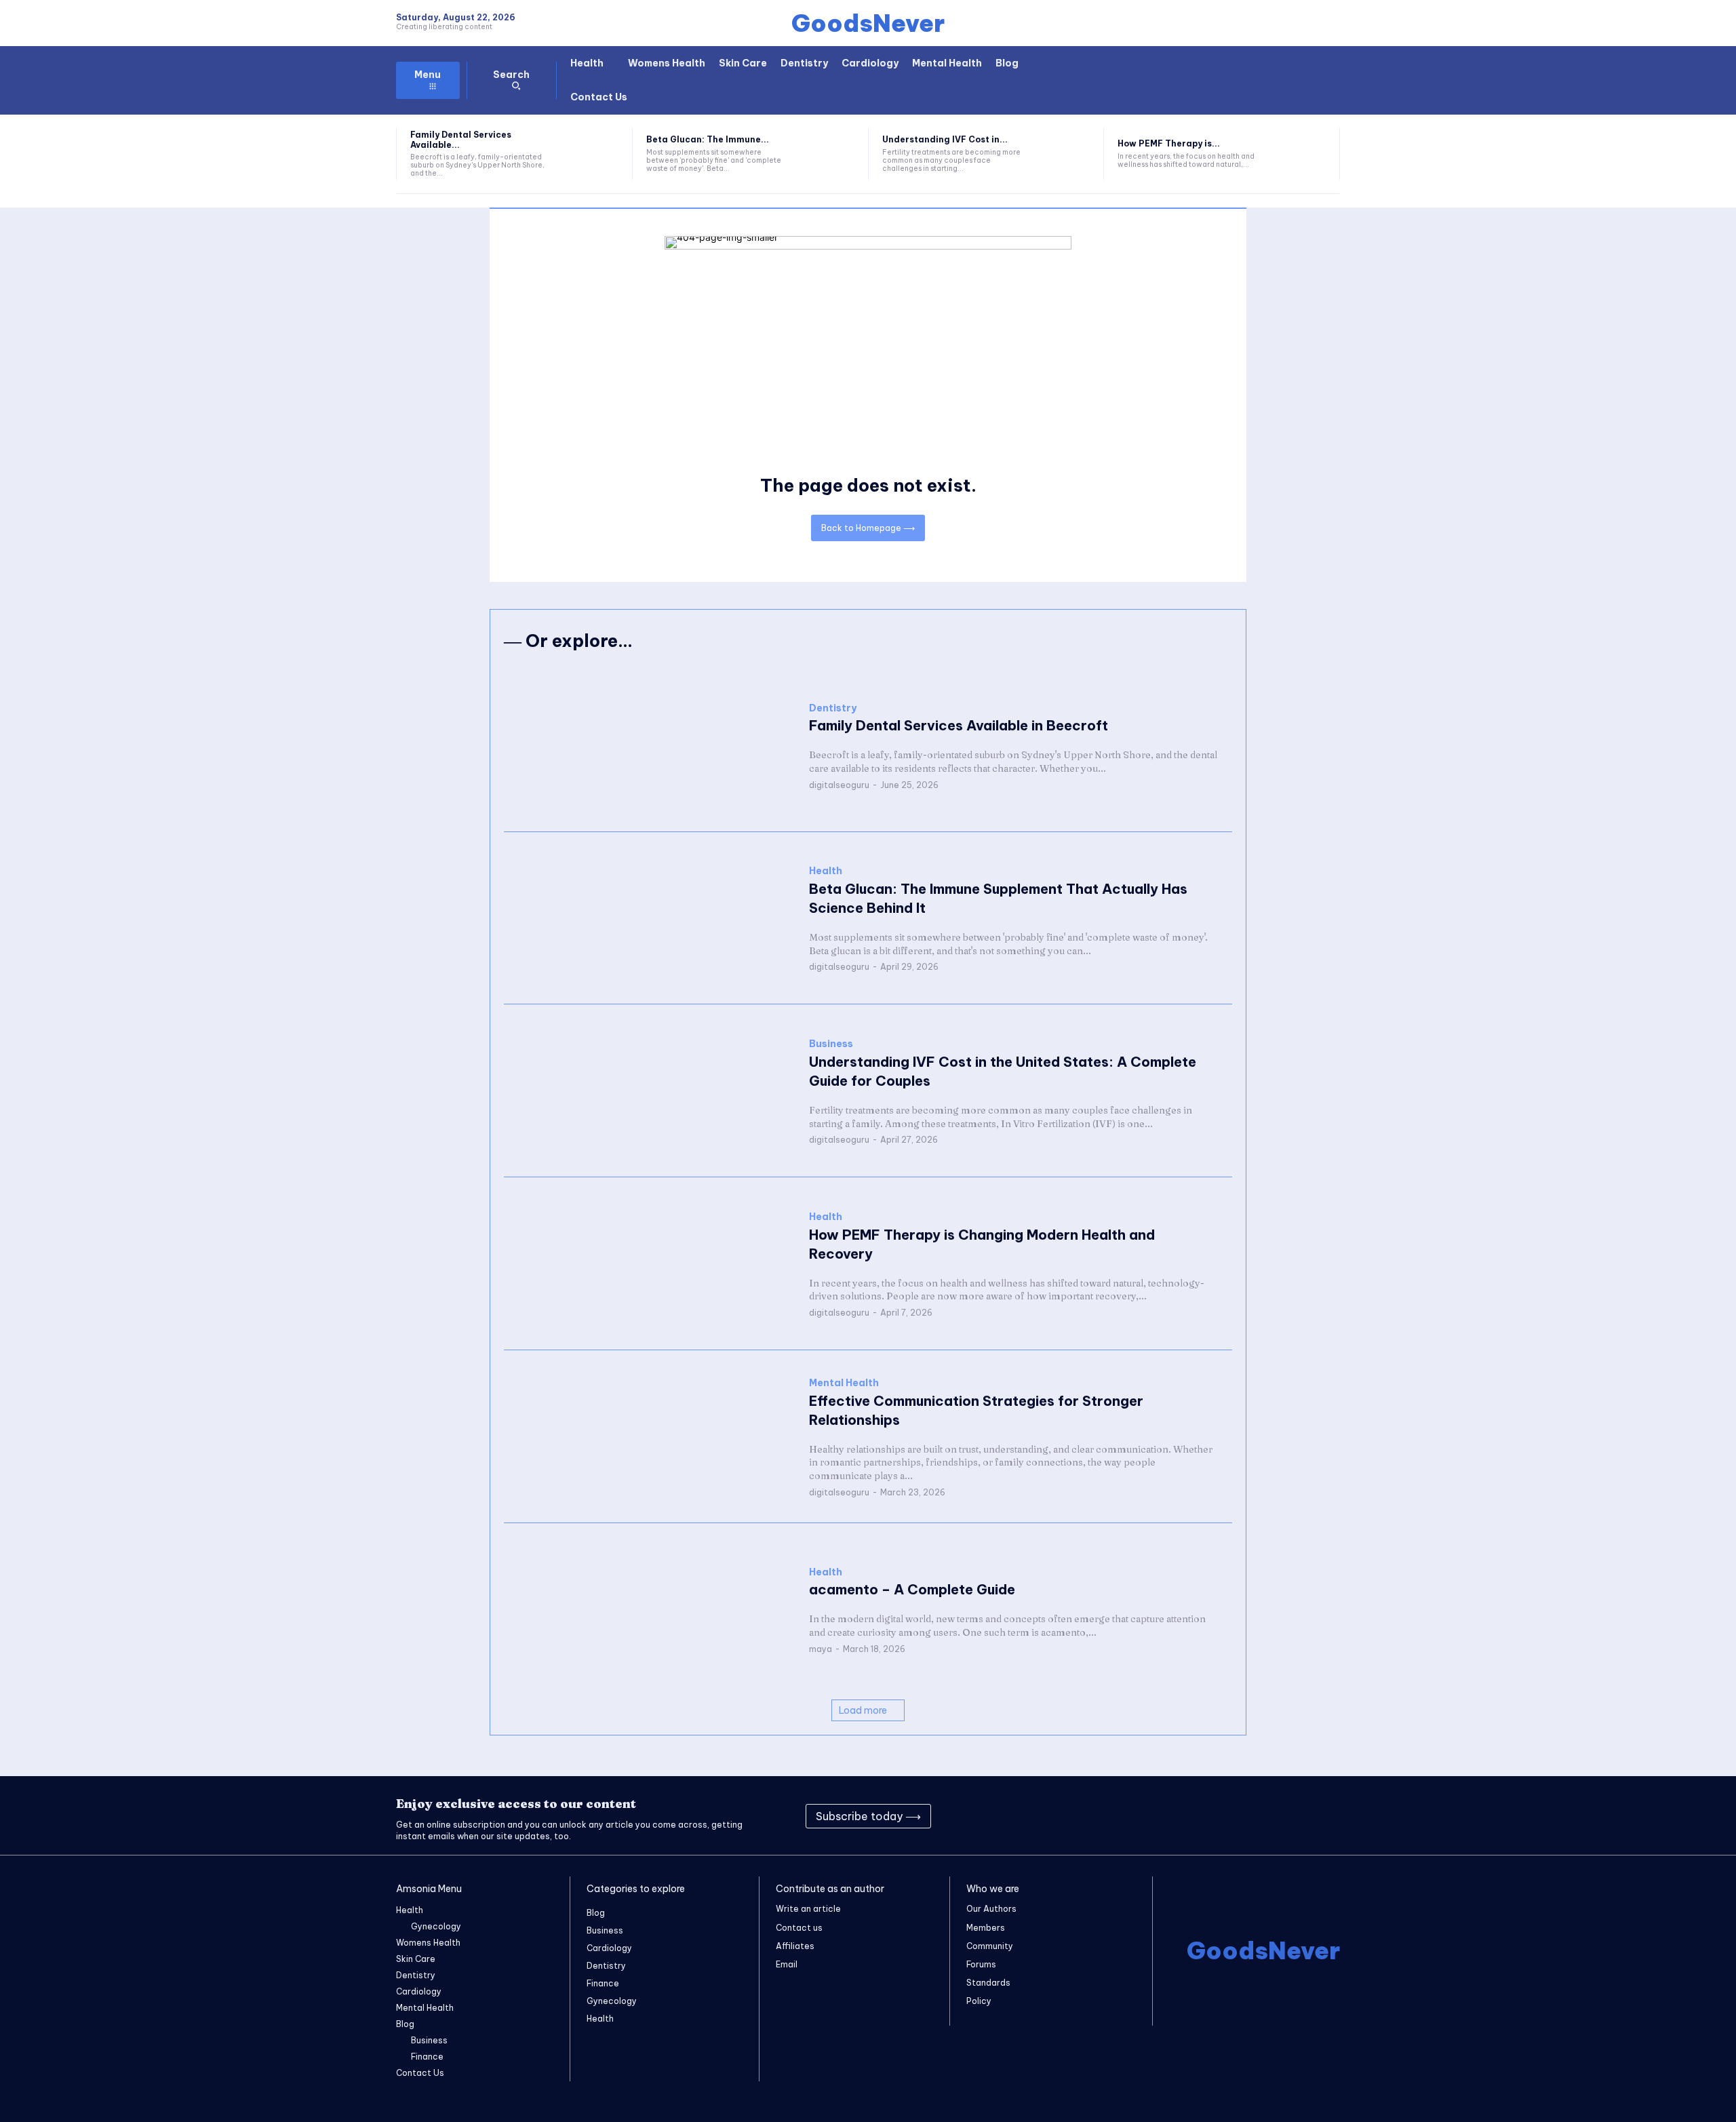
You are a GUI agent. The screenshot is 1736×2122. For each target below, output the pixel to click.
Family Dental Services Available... (461, 139)
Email (787, 1964)
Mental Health (844, 1383)
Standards (988, 1983)
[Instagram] (1208, 1816)
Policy (979, 2001)
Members (986, 1928)
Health (826, 871)
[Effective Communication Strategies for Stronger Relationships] (650, 1437)
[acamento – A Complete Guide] (650, 1610)
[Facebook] (1175, 1816)
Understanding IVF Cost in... (945, 139)
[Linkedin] (1242, 1816)
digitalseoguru (839, 785)
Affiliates (795, 1946)
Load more (863, 1710)
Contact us (799, 1928)
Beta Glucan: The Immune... (708, 139)
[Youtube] (1310, 1816)
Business (831, 1044)
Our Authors (991, 1909)
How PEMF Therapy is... (1169, 143)
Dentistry (833, 708)
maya (821, 1649)
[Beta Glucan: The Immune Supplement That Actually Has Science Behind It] (828, 154)
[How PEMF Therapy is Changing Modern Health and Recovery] (1300, 154)
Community (990, 1946)
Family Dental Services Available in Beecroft (959, 725)
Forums (981, 1964)
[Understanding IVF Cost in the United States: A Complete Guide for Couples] (1064, 154)
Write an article (808, 1909)
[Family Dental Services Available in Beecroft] (592, 154)
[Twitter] (1276, 1816)
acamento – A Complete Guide (912, 1589)
